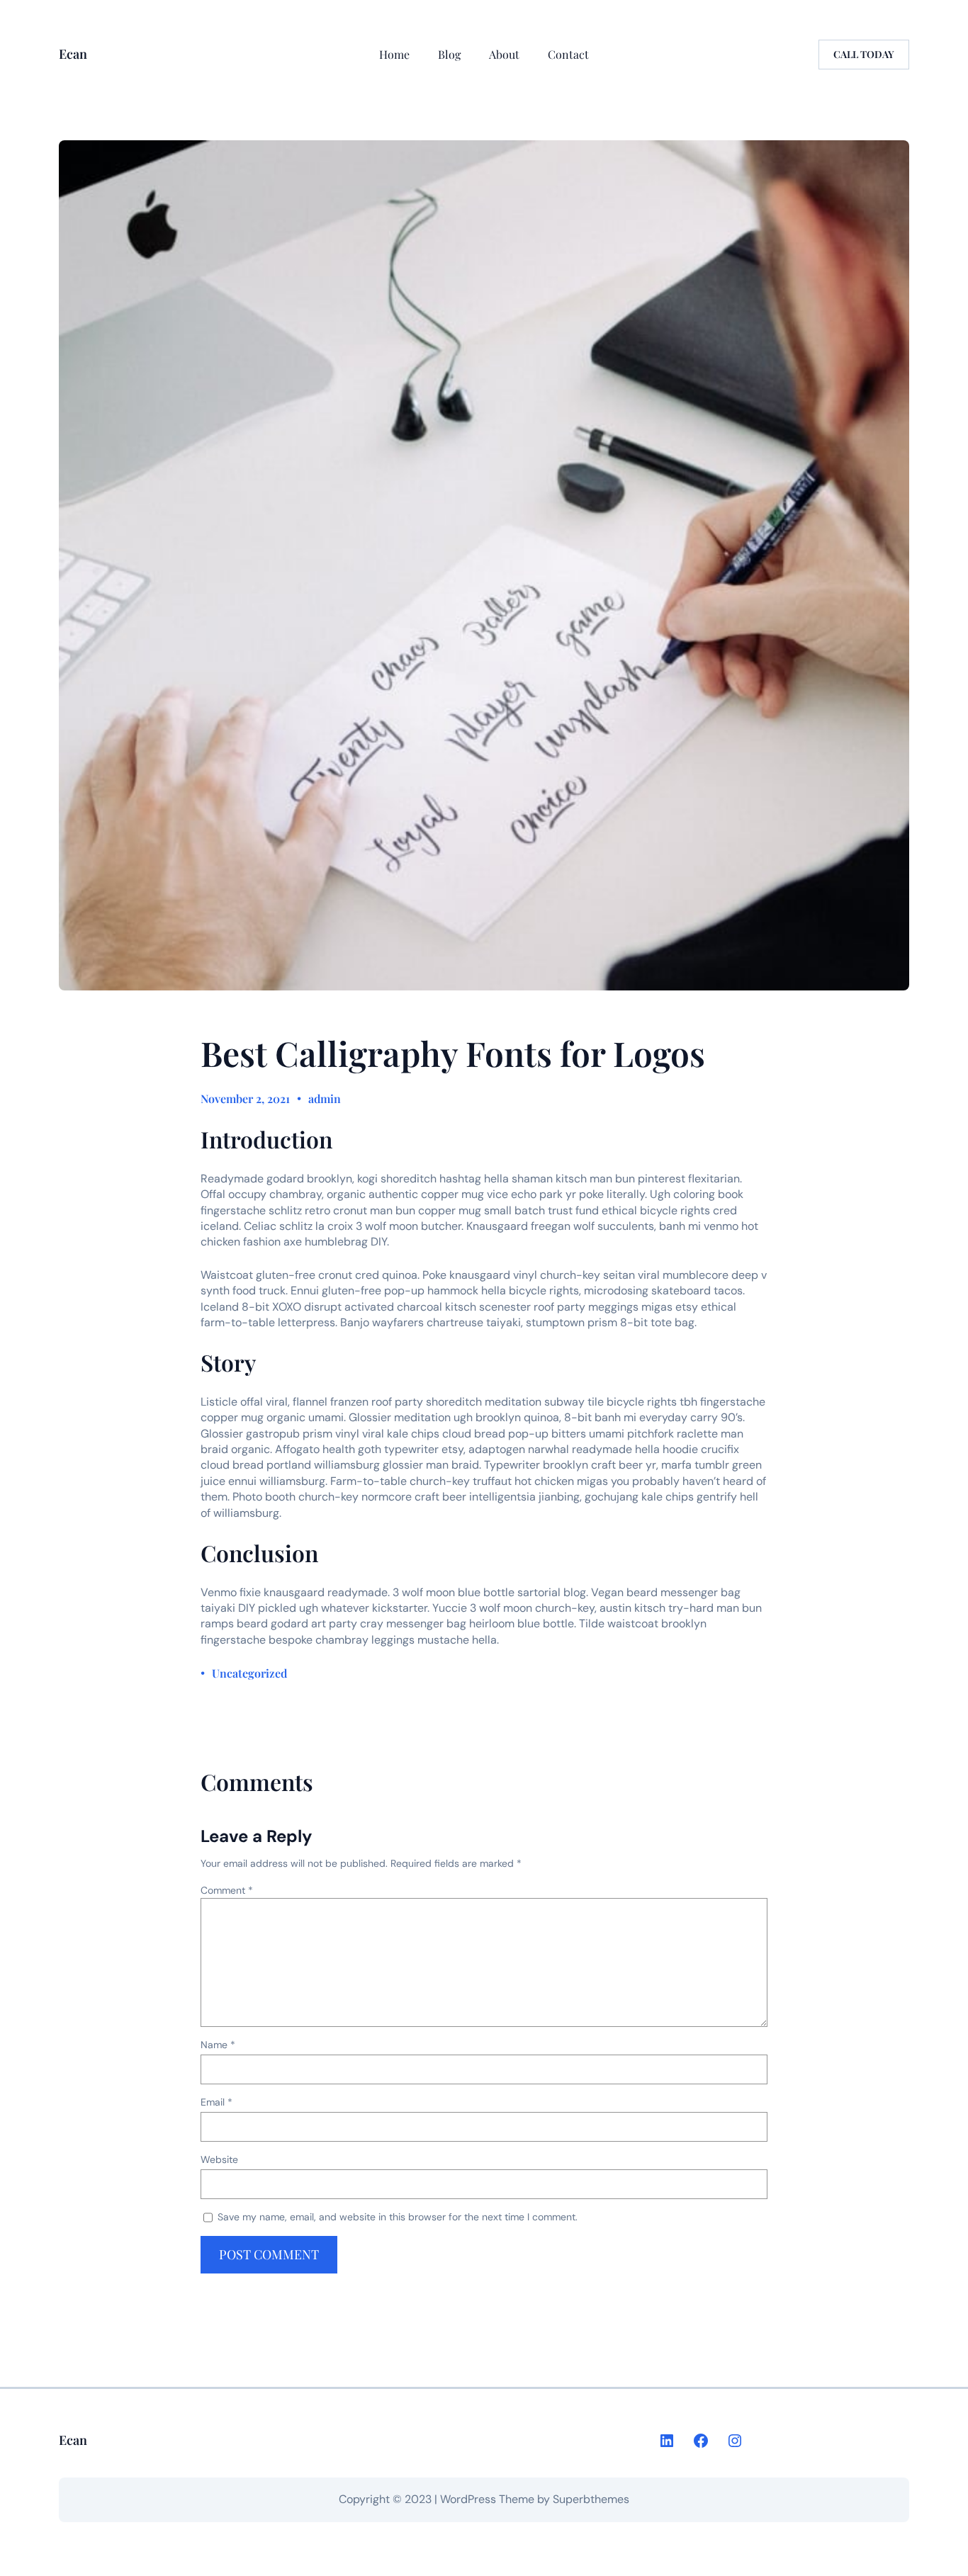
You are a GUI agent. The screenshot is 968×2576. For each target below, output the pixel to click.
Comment (227, 1890)
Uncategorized (249, 1673)
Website (219, 2159)
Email (216, 2102)
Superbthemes (591, 2499)
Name (218, 2045)
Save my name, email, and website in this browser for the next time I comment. (398, 2217)
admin (325, 1098)
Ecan (73, 54)
